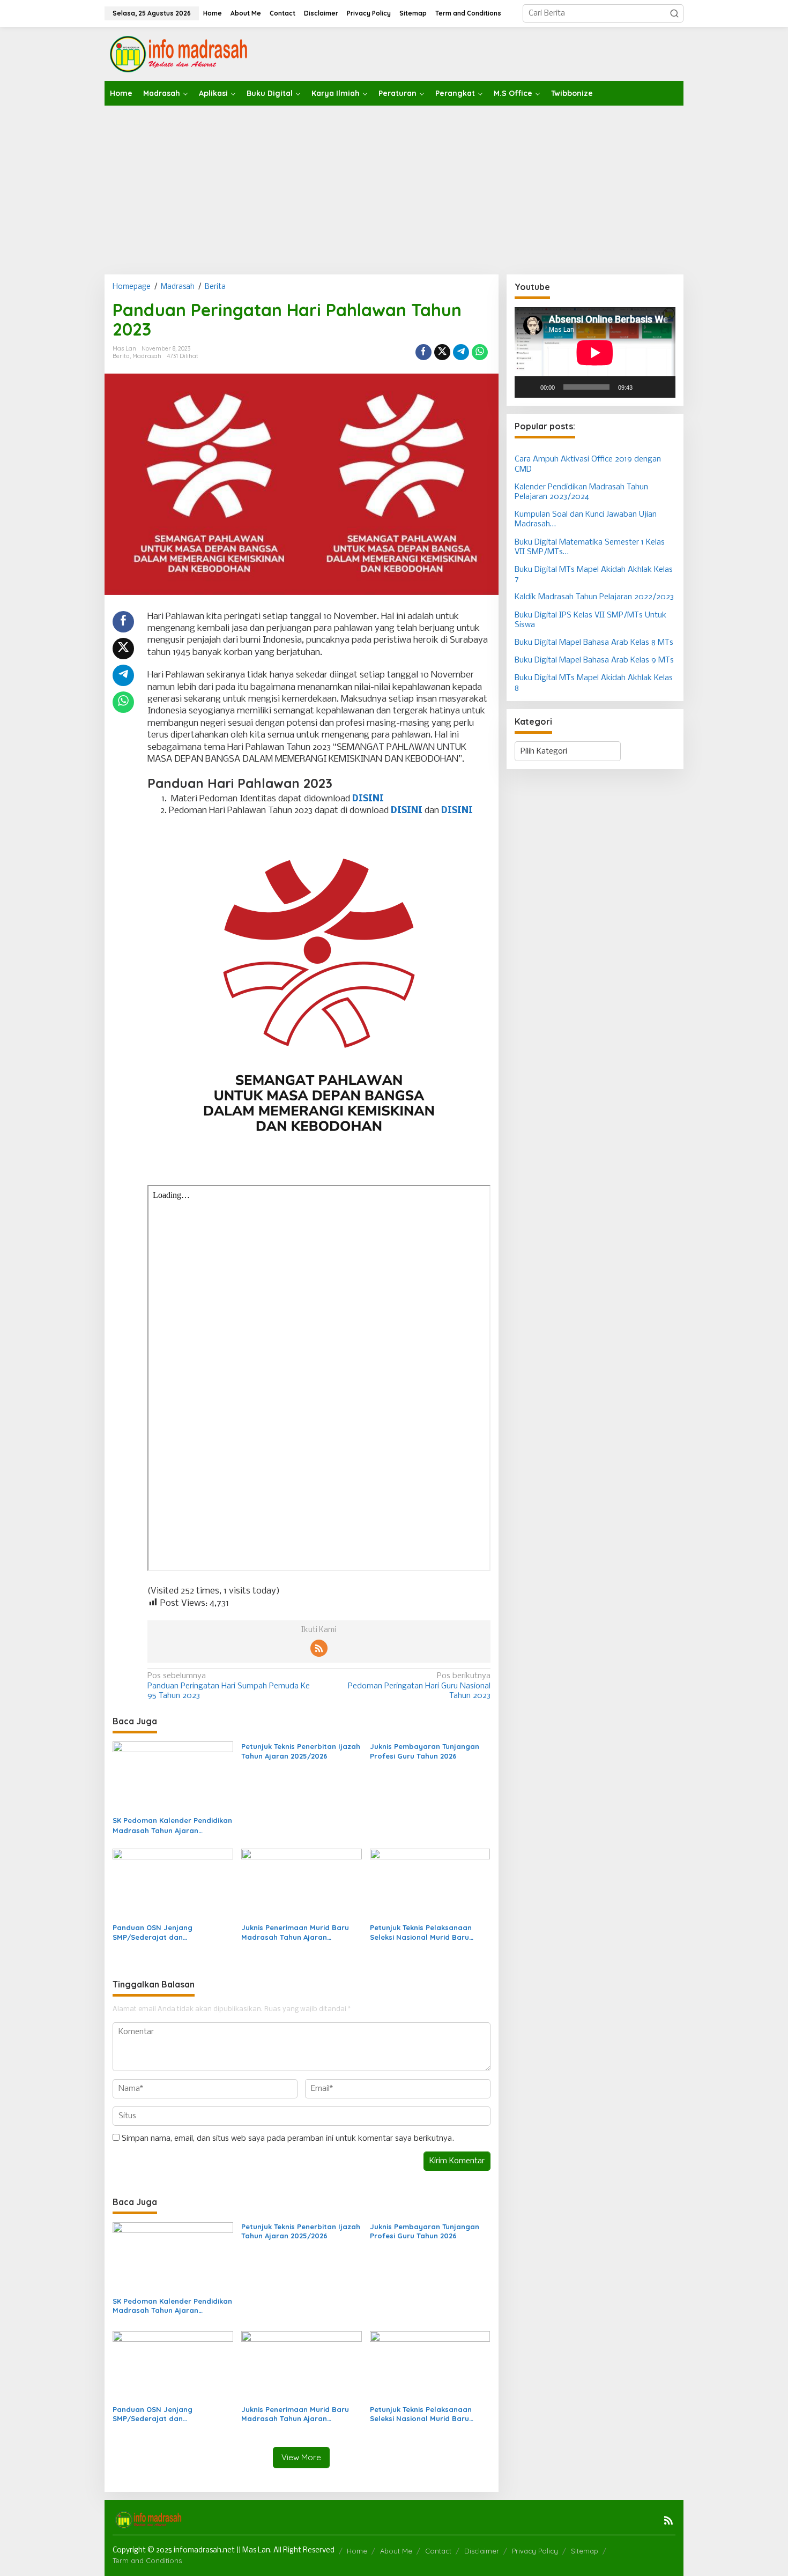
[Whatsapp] (480, 352)
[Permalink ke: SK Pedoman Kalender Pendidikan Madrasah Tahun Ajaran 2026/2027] (173, 1777)
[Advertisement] (394, 186)
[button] (674, 13)
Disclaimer (482, 2551)
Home (357, 2551)
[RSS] (319, 1648)
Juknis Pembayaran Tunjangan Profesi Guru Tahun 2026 (425, 1751)
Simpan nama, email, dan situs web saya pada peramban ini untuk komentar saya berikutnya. (288, 2139)
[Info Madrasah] (180, 54)
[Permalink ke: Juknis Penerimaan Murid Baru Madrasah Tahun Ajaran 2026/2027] (302, 1884)
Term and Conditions (147, 2560)
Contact (438, 2551)
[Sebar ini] (423, 352)
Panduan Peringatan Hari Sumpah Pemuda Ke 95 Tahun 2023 (229, 1686)
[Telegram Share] (461, 352)
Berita (121, 356)
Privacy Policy (535, 2551)
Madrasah (147, 356)
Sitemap (585, 2551)
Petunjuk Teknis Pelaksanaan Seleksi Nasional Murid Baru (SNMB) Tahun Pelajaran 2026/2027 (421, 1933)
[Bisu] (644, 387)
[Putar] (529, 387)
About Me (396, 2551)
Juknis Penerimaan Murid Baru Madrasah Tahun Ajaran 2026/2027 (295, 1933)
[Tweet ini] (442, 352)
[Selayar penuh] (661, 387)
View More (301, 2457)
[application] (595, 352)
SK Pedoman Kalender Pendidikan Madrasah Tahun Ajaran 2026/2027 (172, 1825)
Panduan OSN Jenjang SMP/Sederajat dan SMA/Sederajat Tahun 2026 (161, 1933)
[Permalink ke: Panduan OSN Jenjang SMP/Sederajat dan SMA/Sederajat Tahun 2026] (173, 1884)
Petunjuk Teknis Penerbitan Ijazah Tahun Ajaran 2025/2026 (301, 1751)
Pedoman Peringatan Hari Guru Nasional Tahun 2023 (419, 1686)
